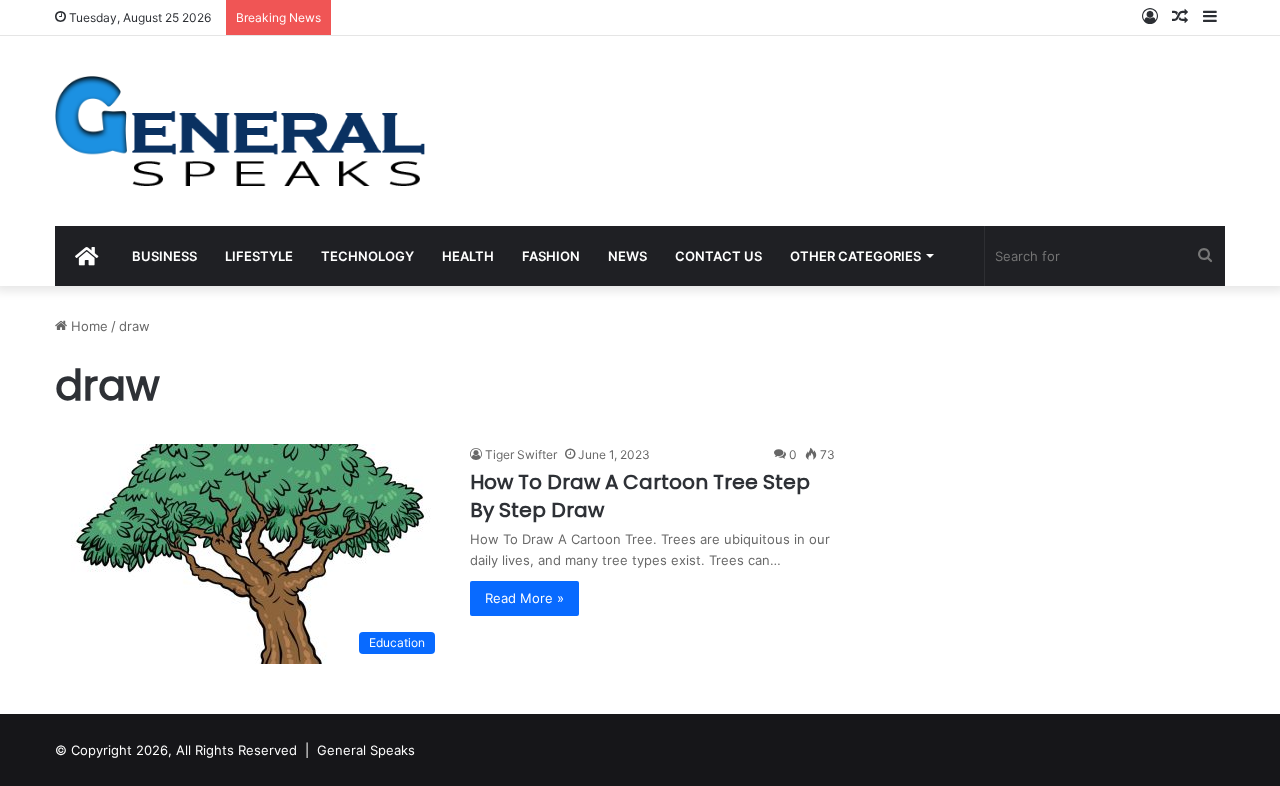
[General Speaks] (240, 131)
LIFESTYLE (259, 256)
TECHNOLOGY (367, 256)
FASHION (551, 256)
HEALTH (468, 256)
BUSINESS (164, 256)
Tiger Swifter (521, 454)
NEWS (627, 256)
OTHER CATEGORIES (855, 256)
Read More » (524, 598)
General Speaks (366, 750)
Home (87, 326)
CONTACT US (718, 256)
